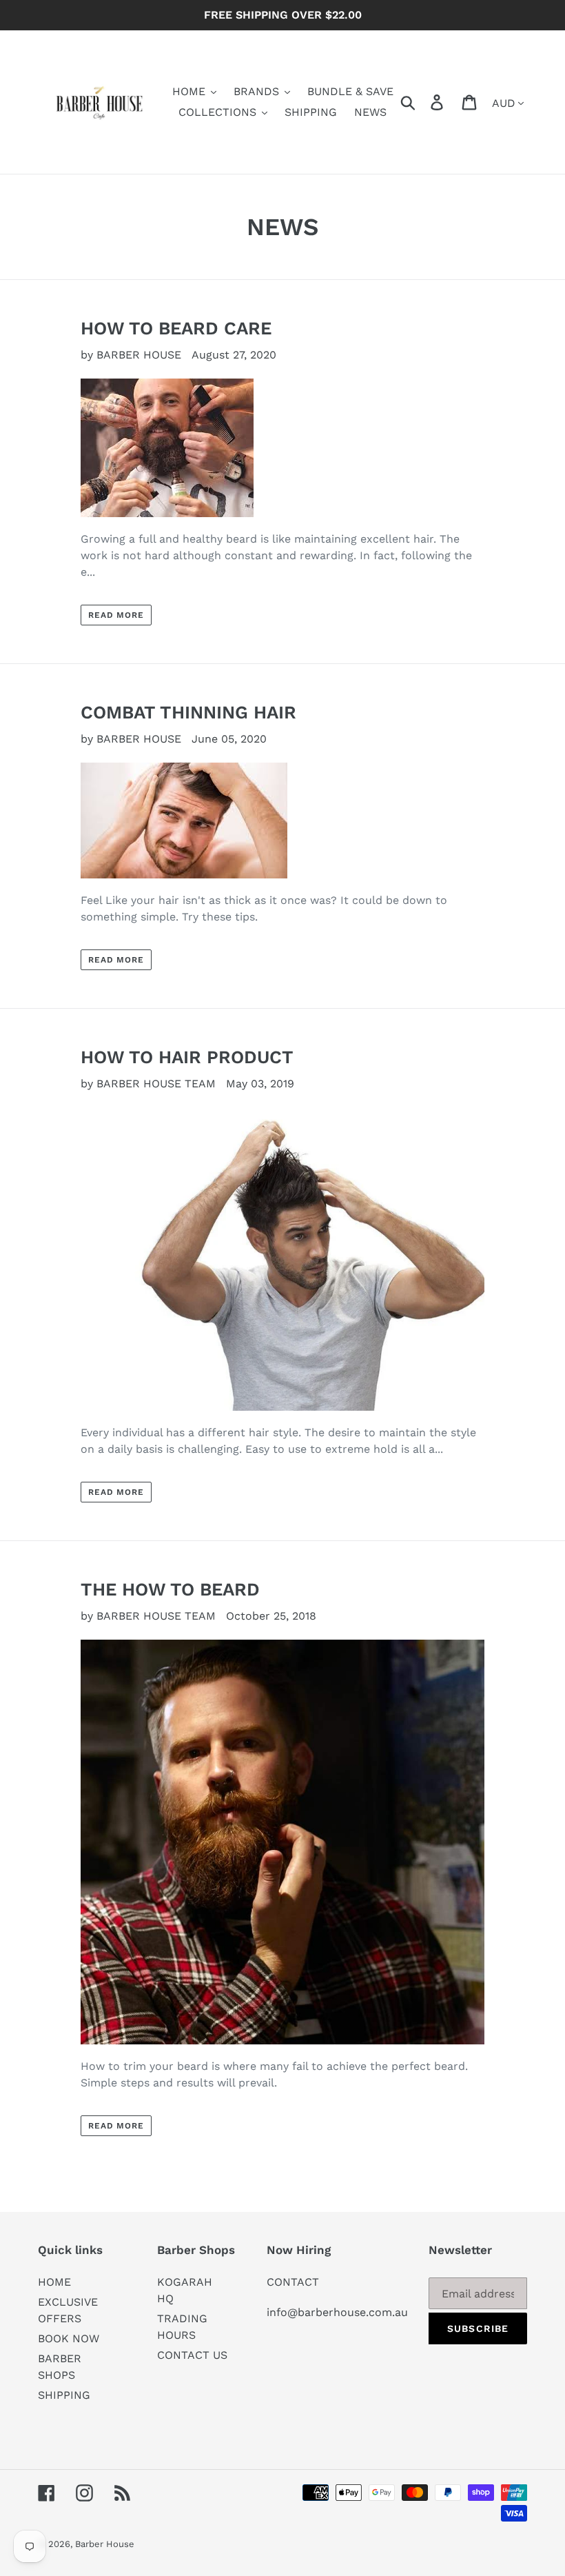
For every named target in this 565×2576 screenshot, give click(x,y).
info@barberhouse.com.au (337, 2312)
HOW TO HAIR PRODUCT (187, 1057)
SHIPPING (64, 2395)
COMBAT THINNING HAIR (188, 712)
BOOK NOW (69, 2338)
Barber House (105, 2544)
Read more (116, 615)
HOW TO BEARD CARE (176, 328)
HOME (54, 2282)
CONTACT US (192, 2355)
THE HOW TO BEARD (170, 1589)
